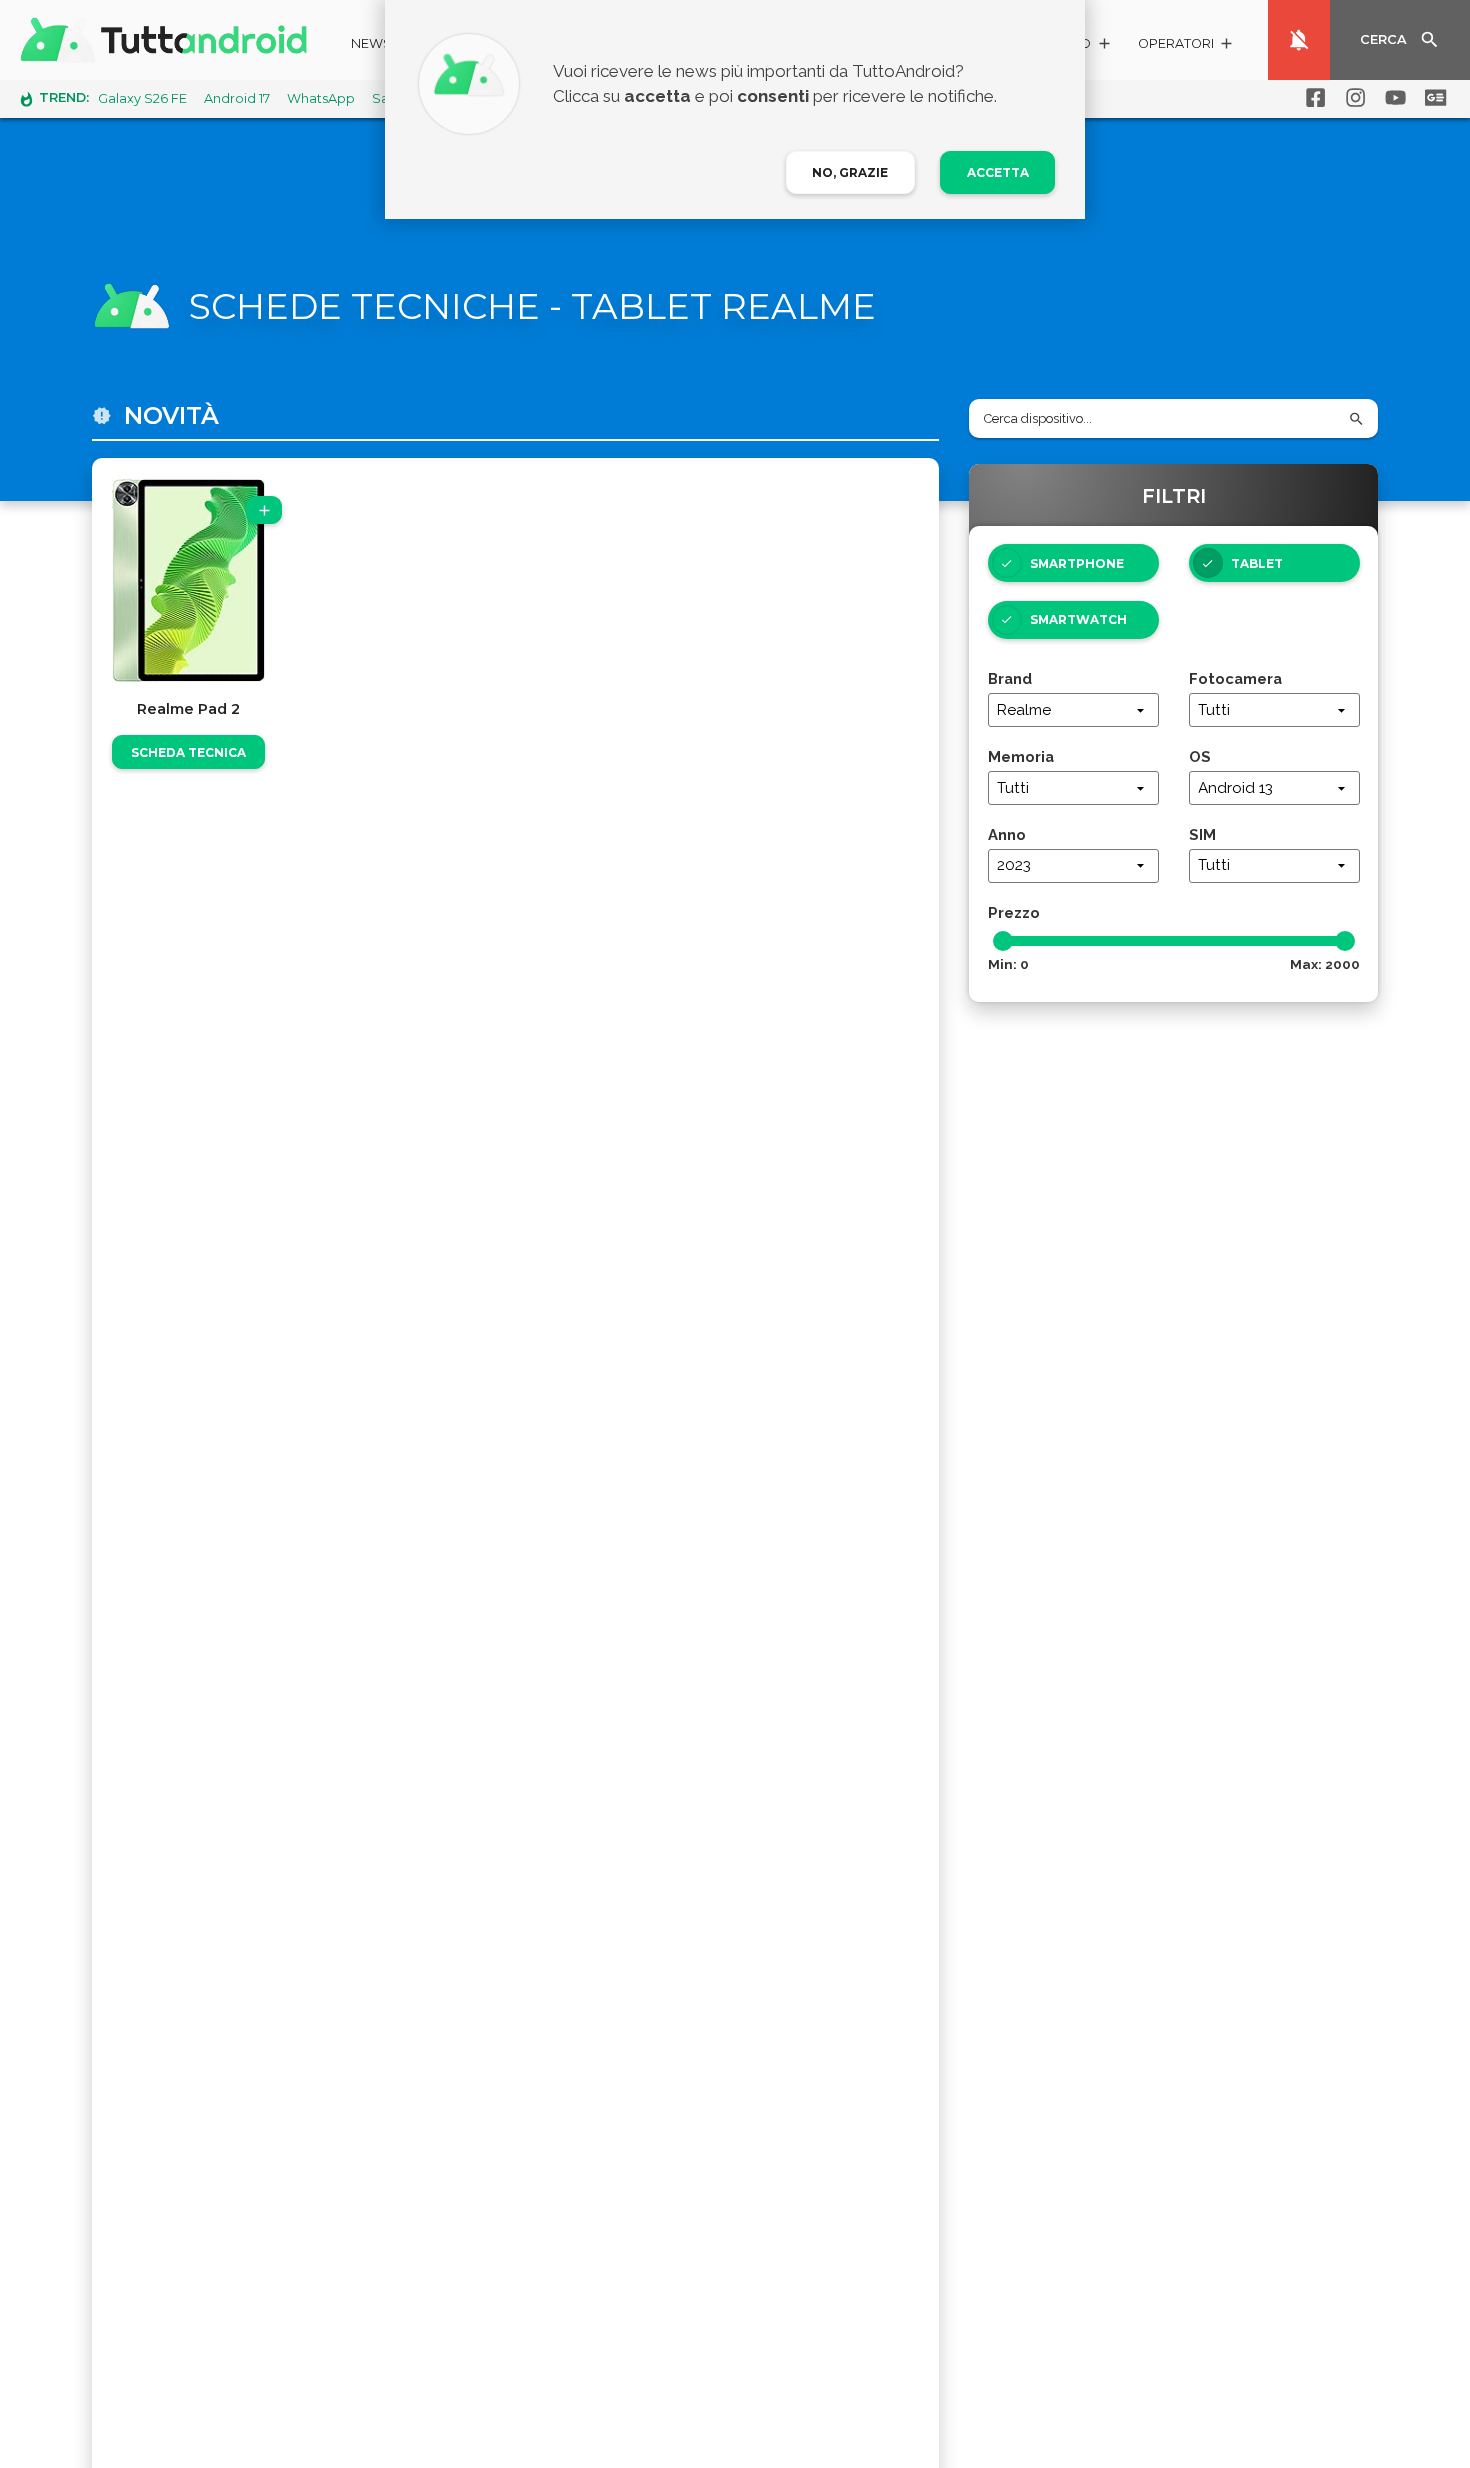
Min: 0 (1008, 964)
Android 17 (237, 98)
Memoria (1021, 756)
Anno (1007, 834)
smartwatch (1078, 619)
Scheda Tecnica (188, 752)
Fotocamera (1235, 678)
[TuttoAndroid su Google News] (1432, 98)
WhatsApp (321, 98)
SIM (1202, 834)
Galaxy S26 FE (142, 98)
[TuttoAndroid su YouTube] (1392, 98)
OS (1200, 756)
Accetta (998, 172)
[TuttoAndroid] (168, 40)
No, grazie (850, 172)
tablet (1257, 563)
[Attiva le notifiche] (1299, 40)
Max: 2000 (1325, 964)
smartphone (1077, 563)
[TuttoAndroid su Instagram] (1352, 98)
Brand (1010, 678)
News (371, 43)
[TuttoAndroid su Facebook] (1312, 98)
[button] (1186, 46)
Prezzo (1014, 912)
